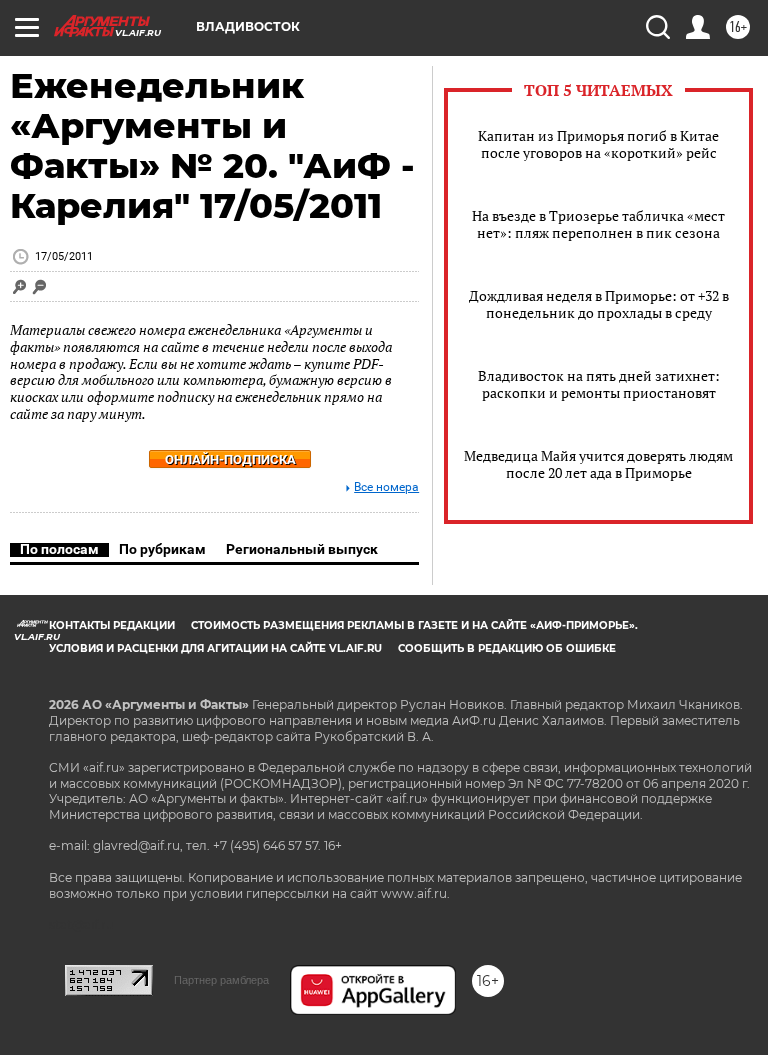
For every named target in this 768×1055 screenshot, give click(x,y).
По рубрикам (162, 549)
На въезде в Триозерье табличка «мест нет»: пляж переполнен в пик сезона (598, 224)
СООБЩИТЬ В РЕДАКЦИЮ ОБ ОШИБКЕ (507, 648)
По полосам (59, 549)
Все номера (386, 487)
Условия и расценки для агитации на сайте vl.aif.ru (215, 648)
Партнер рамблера (221, 980)
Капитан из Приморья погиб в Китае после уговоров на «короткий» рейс (598, 144)
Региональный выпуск (302, 549)
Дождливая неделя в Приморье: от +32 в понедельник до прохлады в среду (599, 304)
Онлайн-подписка (230, 459)
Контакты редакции (112, 625)
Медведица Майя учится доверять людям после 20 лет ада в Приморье (598, 464)
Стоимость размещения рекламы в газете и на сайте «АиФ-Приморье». (414, 625)
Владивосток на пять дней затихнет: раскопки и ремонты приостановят (599, 384)
